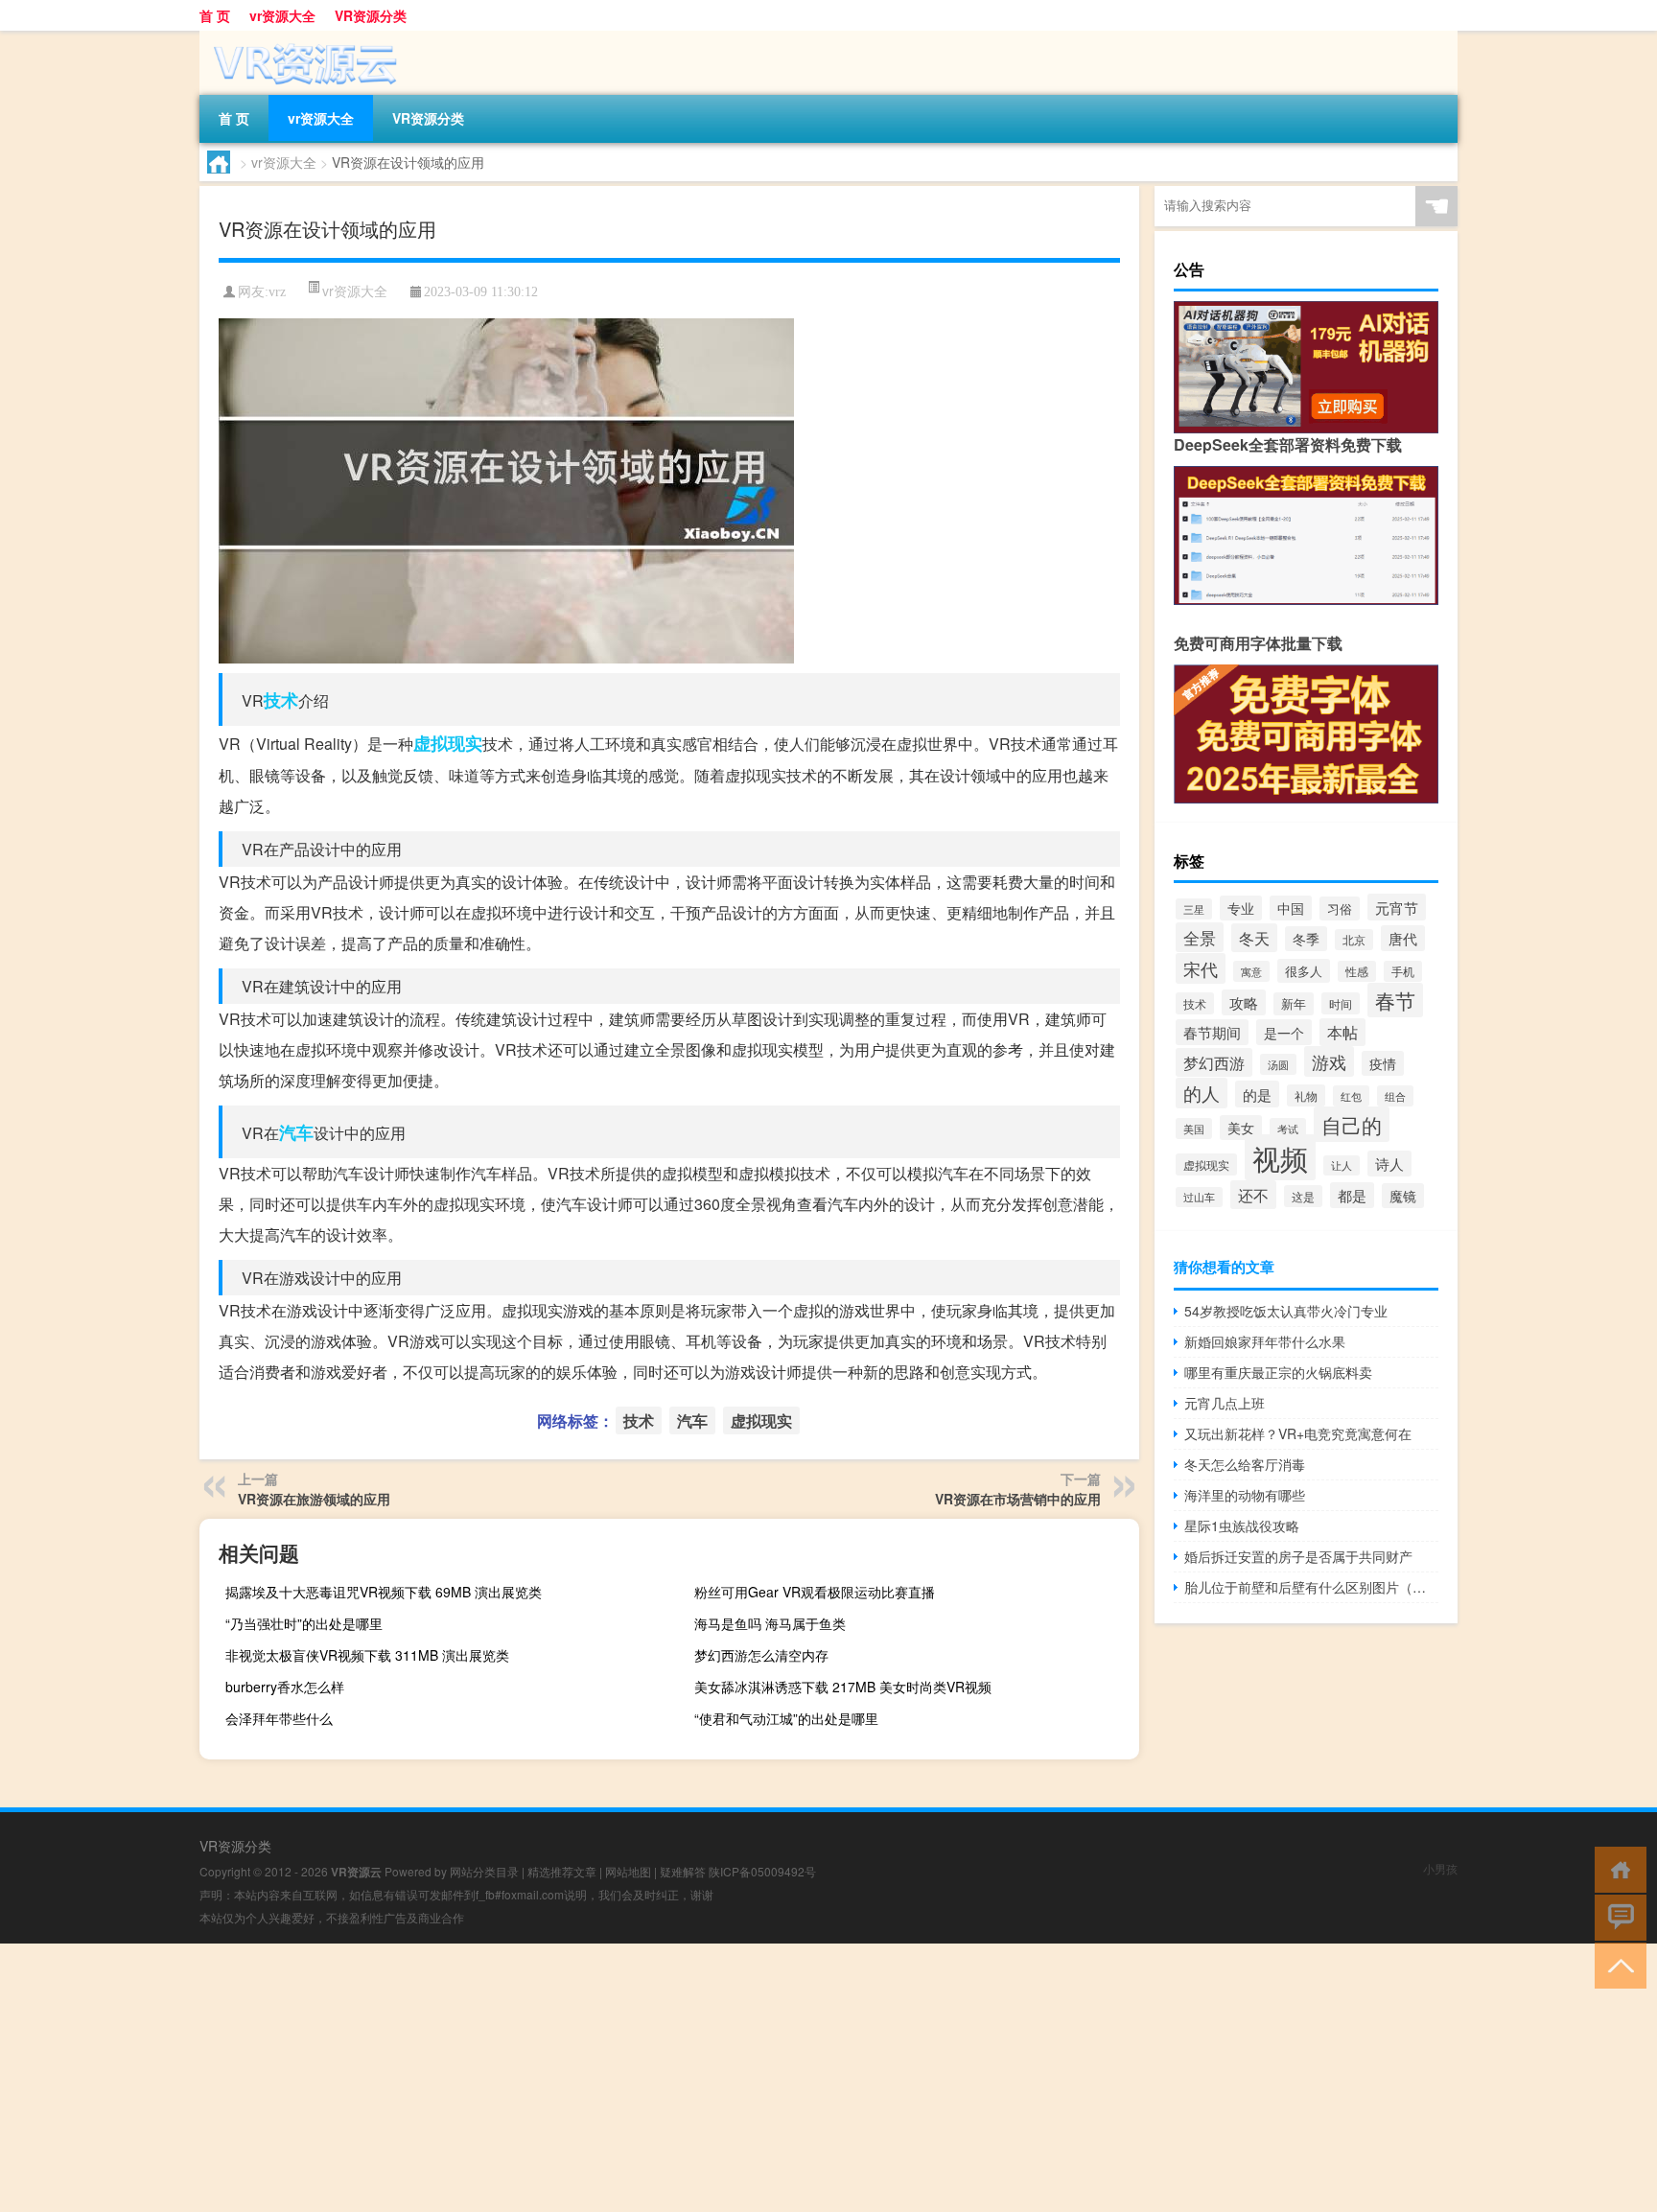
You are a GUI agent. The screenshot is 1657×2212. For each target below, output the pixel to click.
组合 (1395, 1096)
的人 (1202, 1093)
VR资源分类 (371, 15)
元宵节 (1397, 907)
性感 (1357, 971)
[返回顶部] (1616, 1964)
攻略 (1244, 1002)
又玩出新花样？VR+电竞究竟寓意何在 (1298, 1433)
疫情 (1383, 1063)
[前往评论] (1616, 1916)
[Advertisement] (575, 2078)
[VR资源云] (300, 37)
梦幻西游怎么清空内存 (761, 1655)
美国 (1194, 1129)
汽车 (296, 1132)
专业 (1241, 908)
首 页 (215, 15)
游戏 (1329, 1061)
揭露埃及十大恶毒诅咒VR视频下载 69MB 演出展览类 (384, 1592)
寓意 (1251, 971)
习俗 (1340, 908)
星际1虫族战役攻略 (1242, 1525)
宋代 (1201, 968)
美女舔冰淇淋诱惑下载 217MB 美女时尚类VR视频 (843, 1687)
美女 (1241, 1128)
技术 (281, 700)
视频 (1280, 1157)
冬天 (1254, 938)
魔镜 (1403, 1196)
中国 (1291, 908)
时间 (1341, 1003)
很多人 (1304, 971)
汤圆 (1278, 1064)
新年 (1294, 1004)
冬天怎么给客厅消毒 (1245, 1464)
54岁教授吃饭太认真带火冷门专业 (1286, 1311)
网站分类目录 (484, 1871)
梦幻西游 (1214, 1062)
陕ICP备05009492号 (762, 1871)
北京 (1354, 940)
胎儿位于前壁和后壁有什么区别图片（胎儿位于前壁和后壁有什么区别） (1311, 1587)
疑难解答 (683, 1871)
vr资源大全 (282, 15)
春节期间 (1212, 1032)
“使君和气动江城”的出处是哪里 (786, 1718)
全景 (1200, 937)
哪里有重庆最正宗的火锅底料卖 (1278, 1372)
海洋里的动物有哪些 (1245, 1495)
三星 (1194, 909)
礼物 (1306, 1095)
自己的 (1352, 1124)
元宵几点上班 (1225, 1403)
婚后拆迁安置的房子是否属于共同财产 (1298, 1556)
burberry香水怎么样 (285, 1687)
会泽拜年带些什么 (279, 1718)
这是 (1303, 1196)
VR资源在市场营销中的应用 (1018, 1499)
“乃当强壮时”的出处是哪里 (304, 1623)
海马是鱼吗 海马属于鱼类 (770, 1623)
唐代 (1403, 938)
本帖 (1342, 1032)
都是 (1352, 1195)
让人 (1342, 1165)
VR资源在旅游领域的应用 (314, 1499)
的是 (1257, 1094)
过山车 (1199, 1197)
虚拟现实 (448, 743)
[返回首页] (1616, 1868)
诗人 (1389, 1164)
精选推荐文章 (562, 1871)
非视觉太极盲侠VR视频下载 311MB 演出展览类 (367, 1655)
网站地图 (628, 1871)
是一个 (1284, 1032)
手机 (1403, 971)
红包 (1351, 1096)
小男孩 (1440, 1868)
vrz (277, 292)
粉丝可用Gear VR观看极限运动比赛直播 (815, 1592)
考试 (1288, 1129)
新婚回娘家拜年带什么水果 (1265, 1341)
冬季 (1306, 939)
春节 (1395, 1000)
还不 (1253, 1195)
